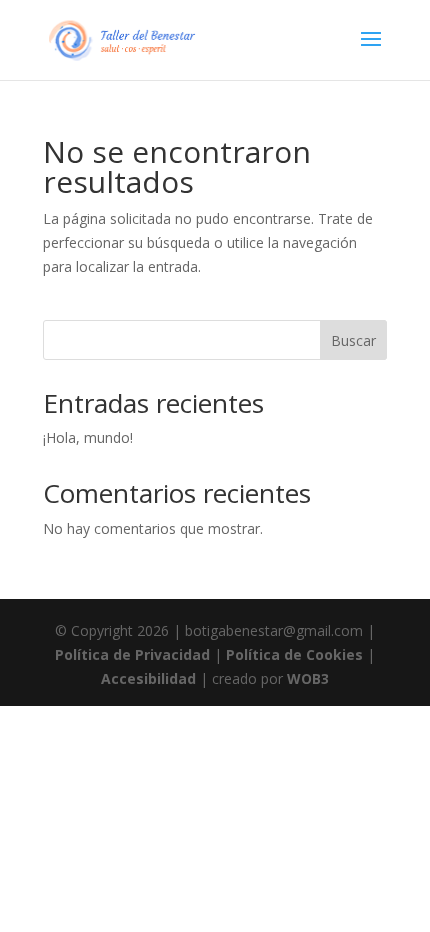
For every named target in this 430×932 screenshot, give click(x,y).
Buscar (353, 340)
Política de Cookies (294, 654)
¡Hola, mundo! (88, 437)
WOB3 (308, 678)
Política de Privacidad (132, 654)
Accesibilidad (148, 678)
